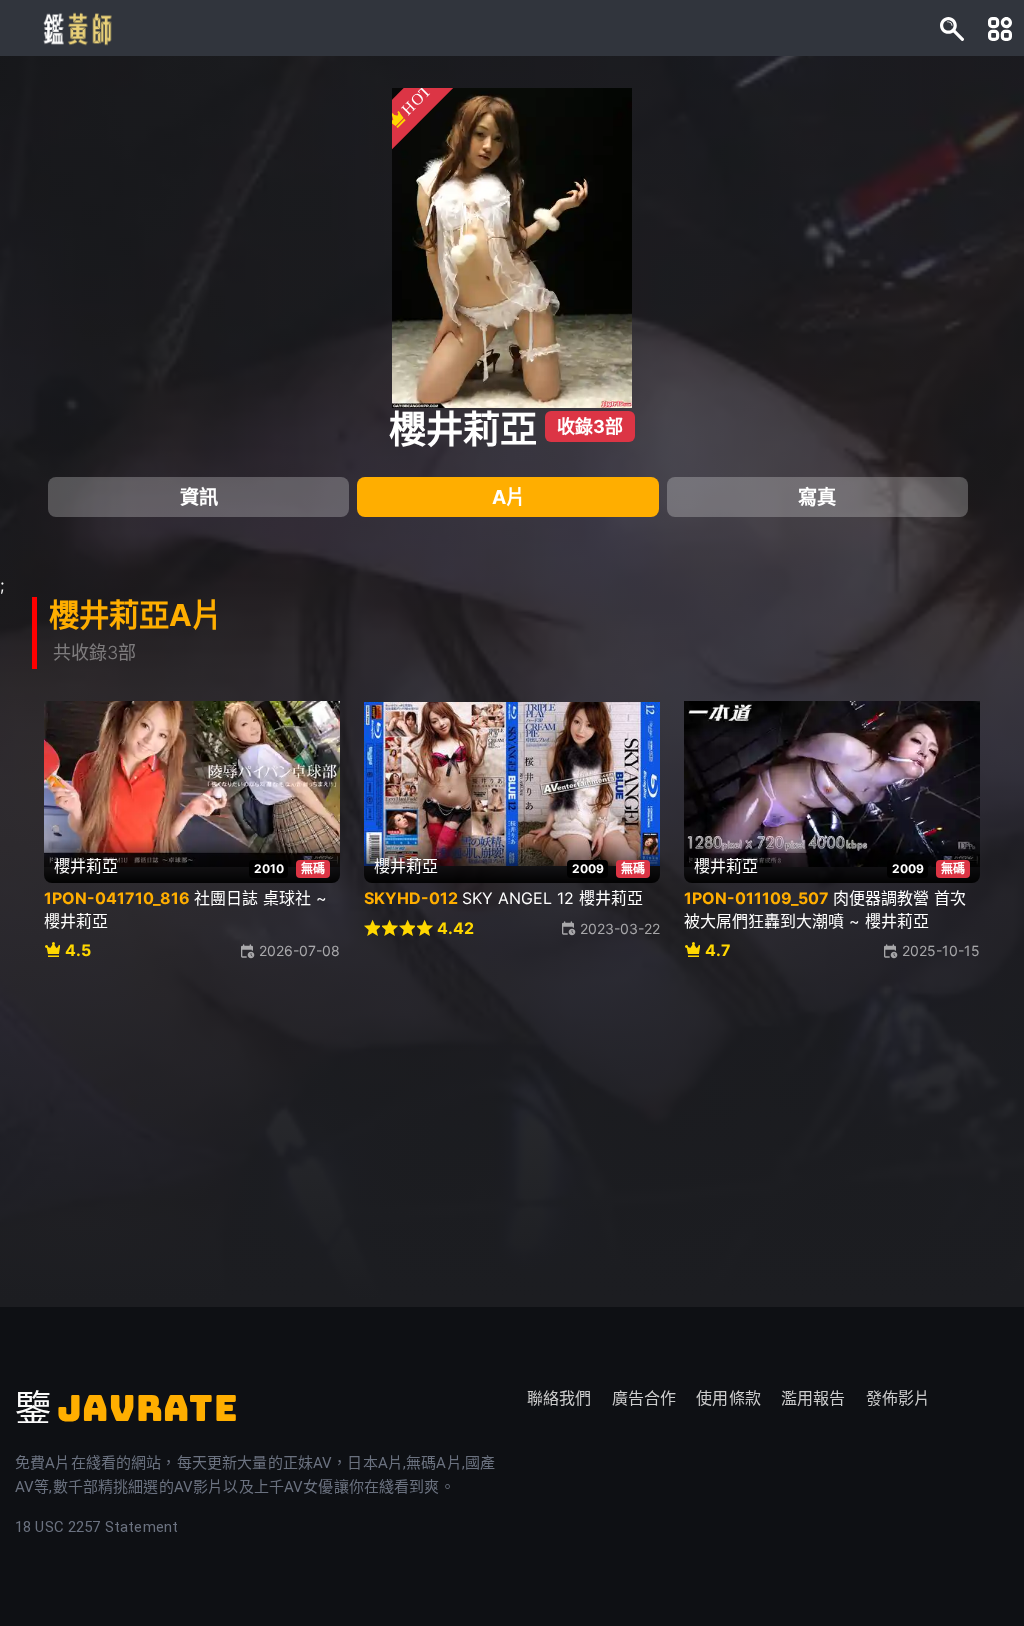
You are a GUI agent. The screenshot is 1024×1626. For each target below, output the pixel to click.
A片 (508, 497)
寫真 (817, 497)
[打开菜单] (1000, 28)
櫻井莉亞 (463, 429)
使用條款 (728, 1398)
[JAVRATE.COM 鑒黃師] (76, 28)
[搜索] (952, 28)
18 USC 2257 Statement (96, 1527)
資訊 (199, 497)
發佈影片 (898, 1398)
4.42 (455, 928)
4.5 (78, 950)
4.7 (718, 950)
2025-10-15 (941, 950)
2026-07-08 (299, 950)
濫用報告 (813, 1398)
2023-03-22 (620, 928)
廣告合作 (644, 1398)
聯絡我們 (559, 1398)
